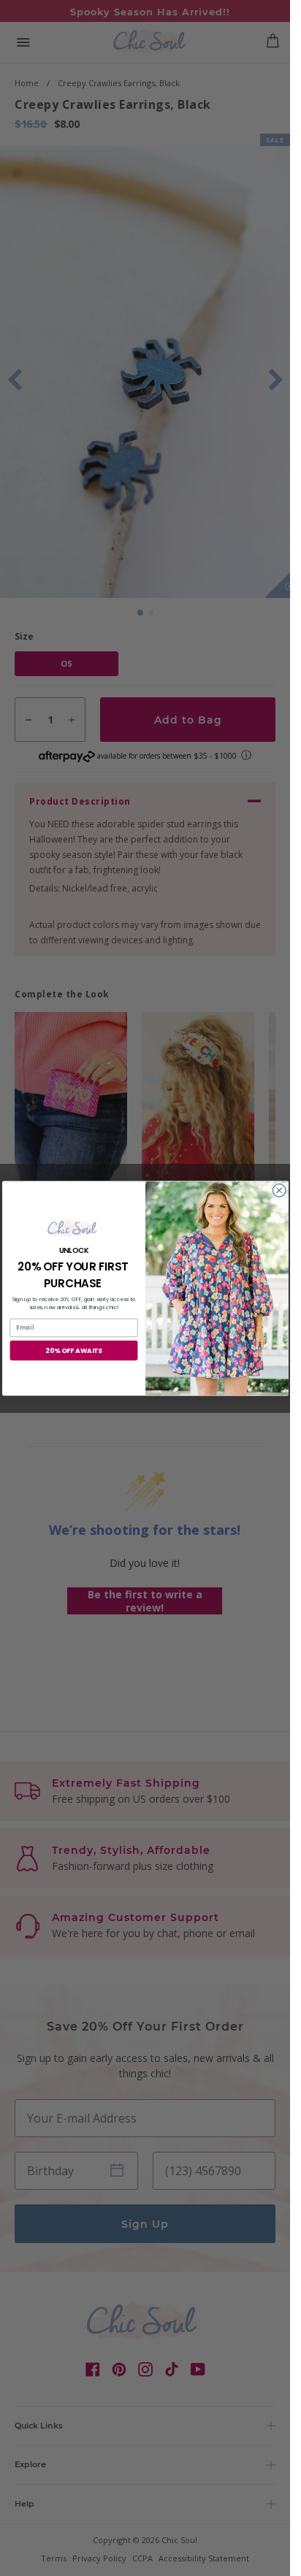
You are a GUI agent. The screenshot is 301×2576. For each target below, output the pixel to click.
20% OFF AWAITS (74, 1350)
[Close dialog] (279, 1190)
